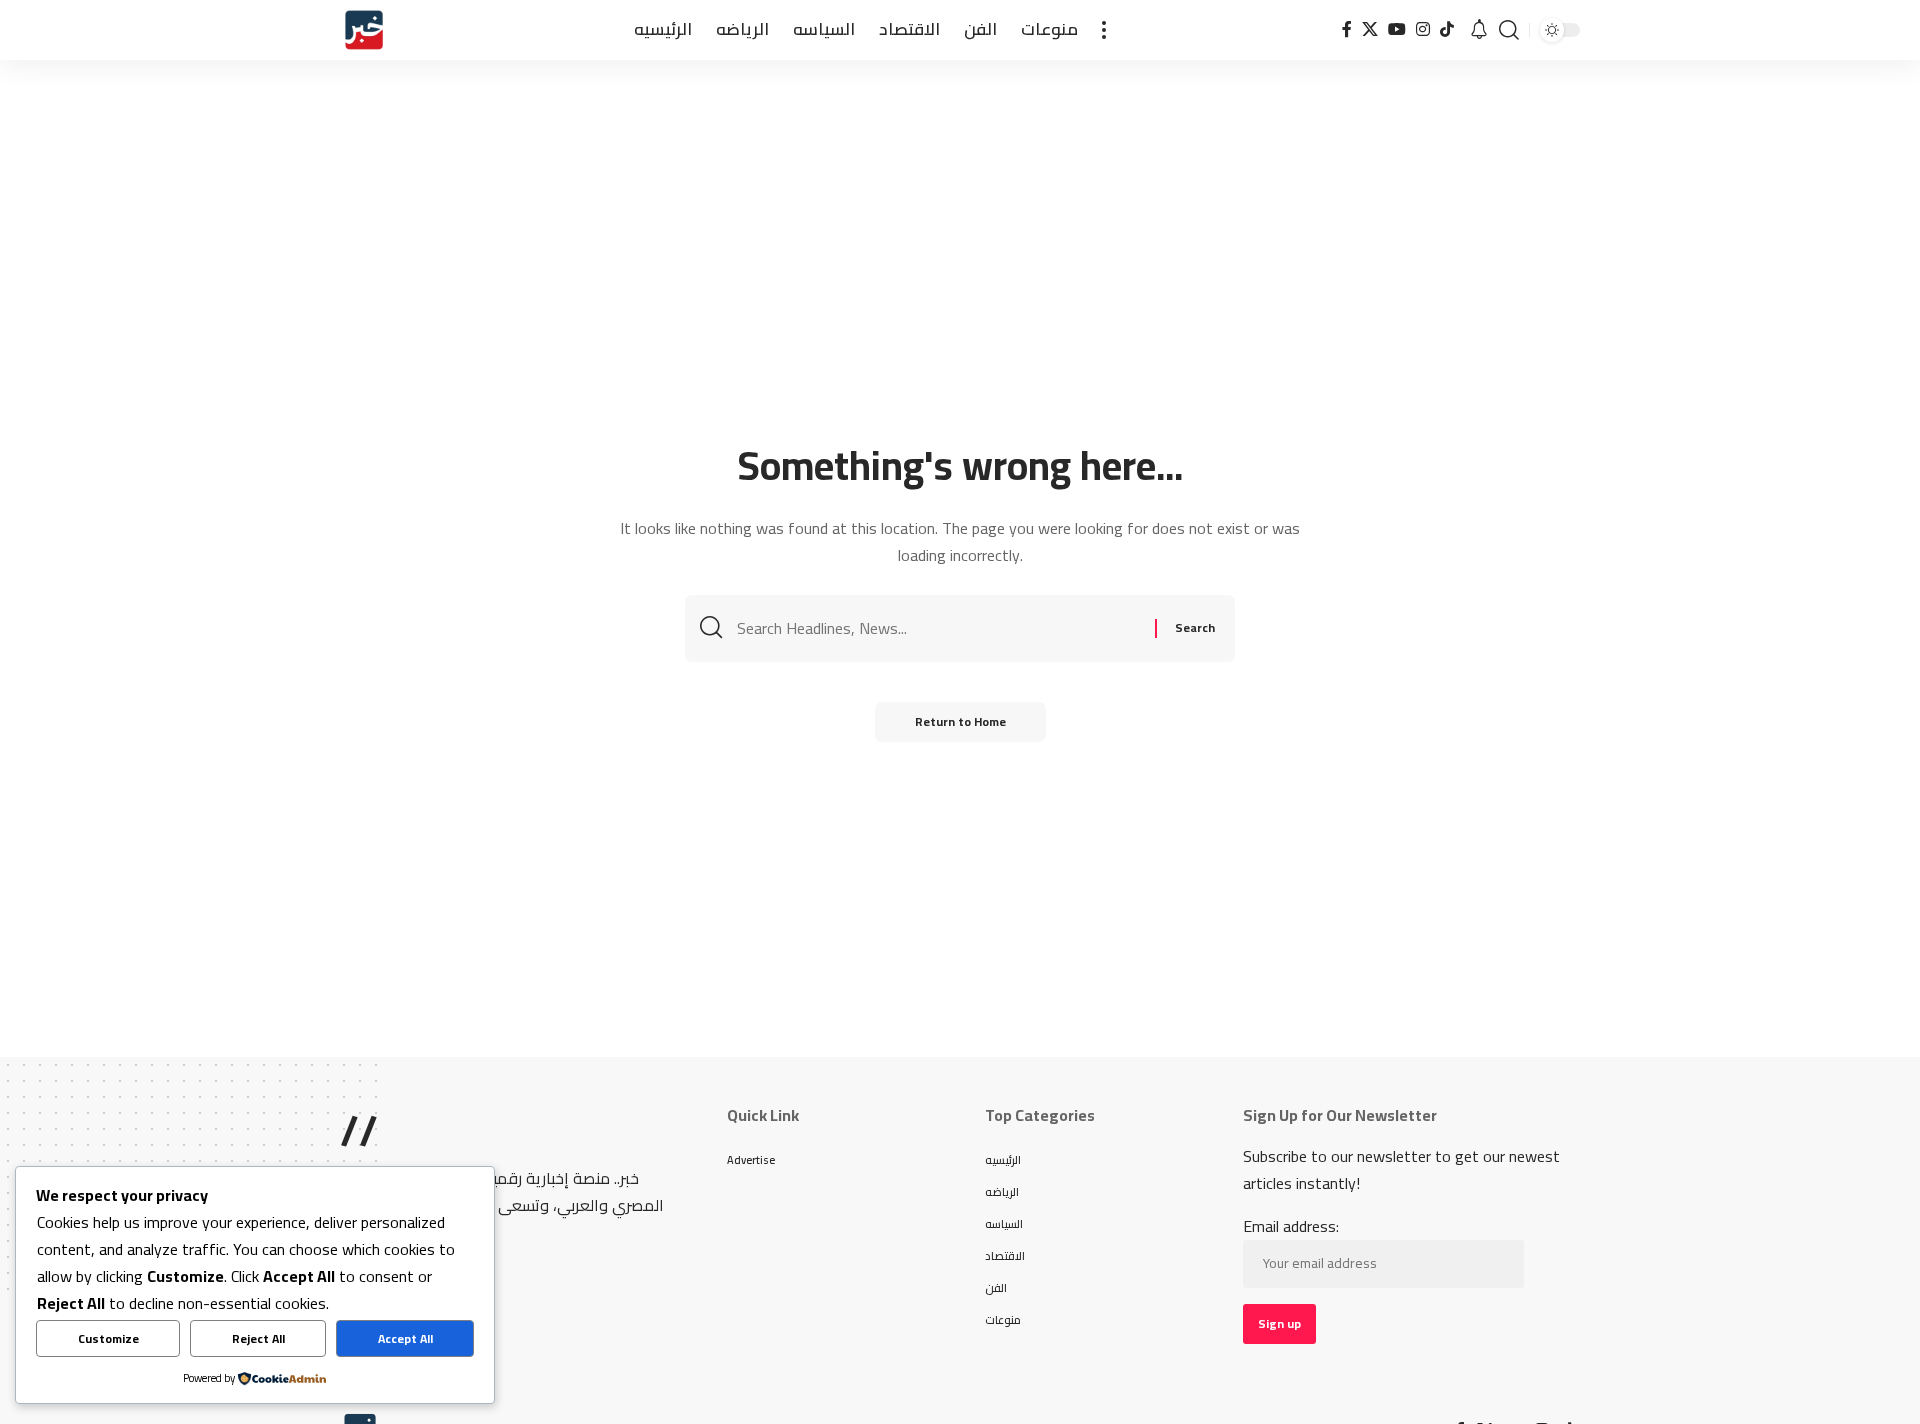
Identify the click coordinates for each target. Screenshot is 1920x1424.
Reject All (258, 1338)
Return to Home (960, 721)
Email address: (1291, 1227)
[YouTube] (1397, 29)
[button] (1104, 30)
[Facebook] (1347, 29)
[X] (1370, 29)
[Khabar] (364, 30)
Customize (108, 1338)
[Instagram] (1423, 29)
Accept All (405, 1338)
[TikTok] (1447, 29)
